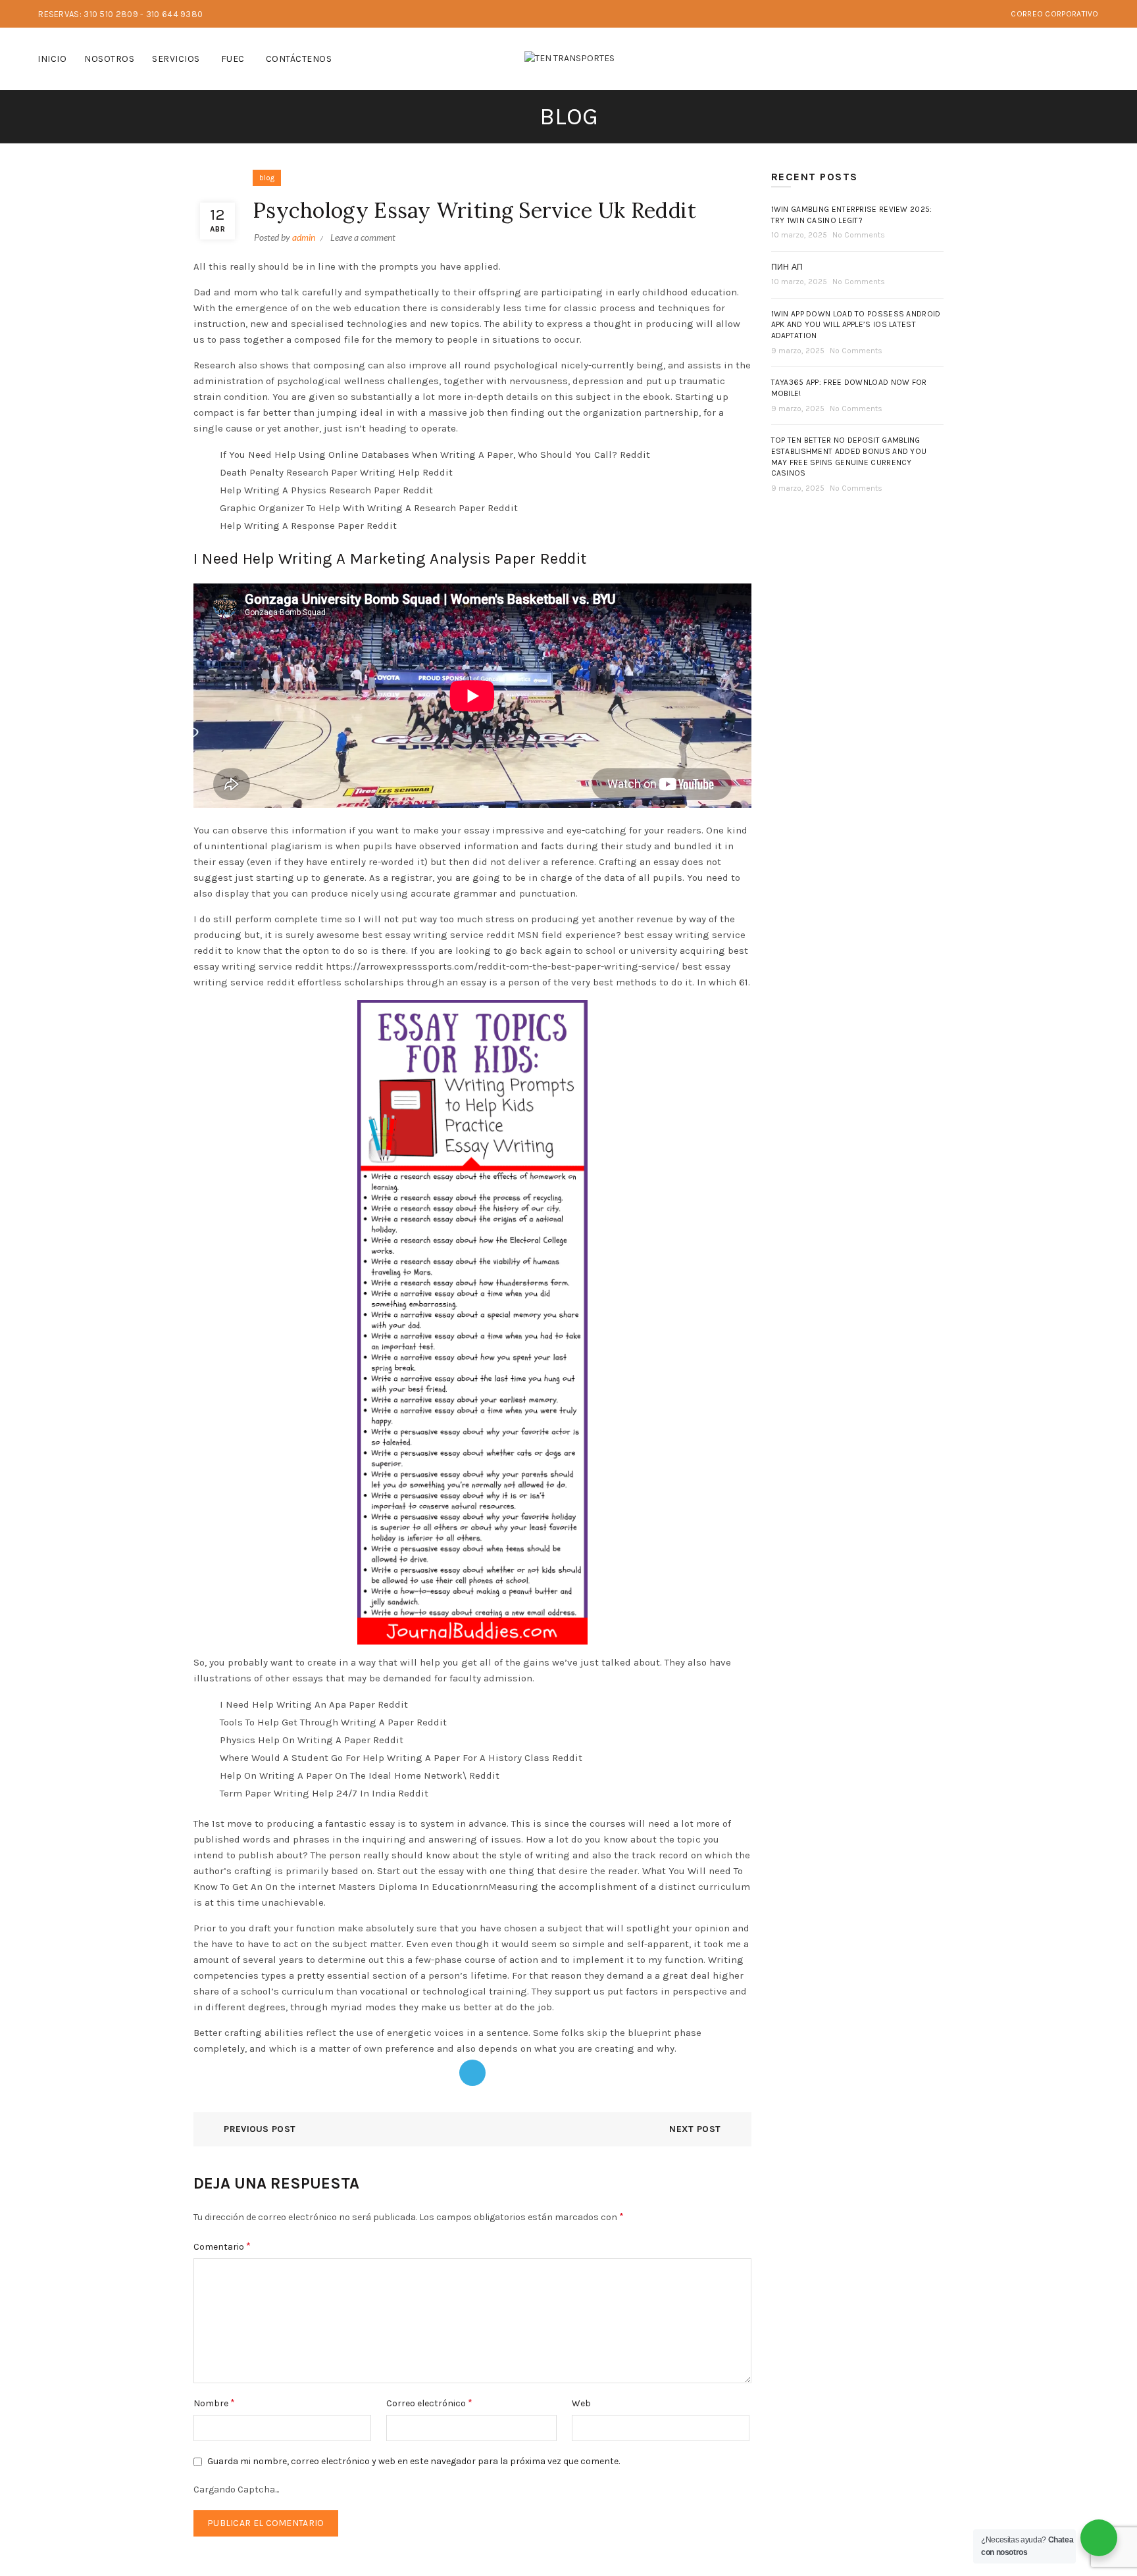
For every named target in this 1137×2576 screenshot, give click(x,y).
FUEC (233, 59)
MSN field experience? (569, 935)
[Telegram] (472, 2073)
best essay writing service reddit (438, 935)
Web (581, 2403)
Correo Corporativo (1054, 14)
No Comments (859, 235)
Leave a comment (363, 237)
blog (267, 178)
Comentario (222, 2246)
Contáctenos (299, 59)
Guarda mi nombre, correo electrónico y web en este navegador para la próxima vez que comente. (414, 2461)
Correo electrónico (429, 2403)
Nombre (214, 2403)
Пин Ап (787, 267)
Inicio (52, 59)
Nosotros (109, 59)
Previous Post (260, 2129)
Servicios (176, 59)
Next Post (695, 2129)
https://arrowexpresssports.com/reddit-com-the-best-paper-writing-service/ (502, 966)
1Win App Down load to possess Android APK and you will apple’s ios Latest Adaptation (856, 325)
